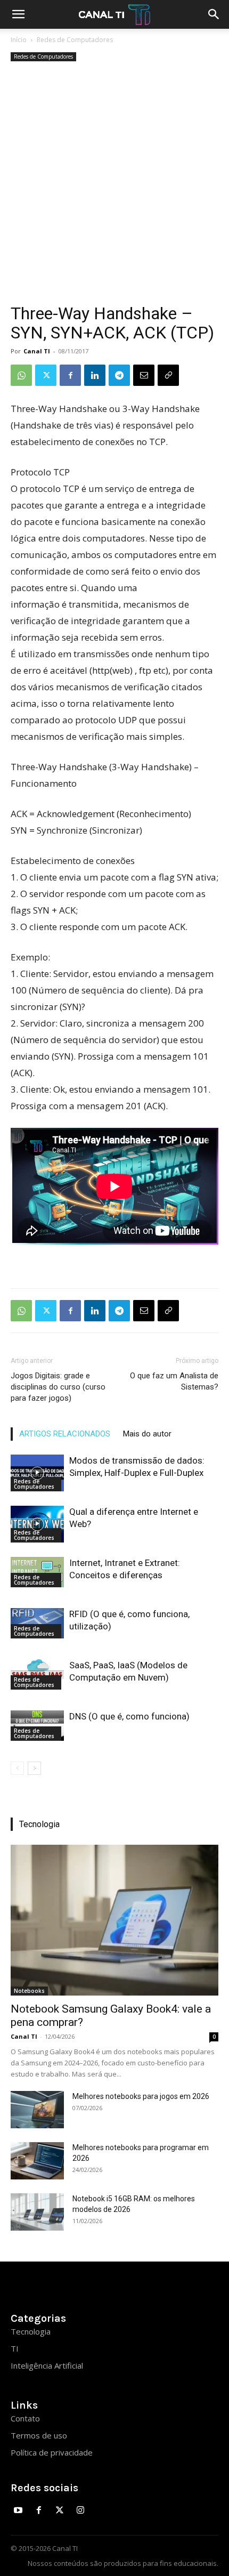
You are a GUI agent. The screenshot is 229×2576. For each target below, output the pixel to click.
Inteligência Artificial (47, 2365)
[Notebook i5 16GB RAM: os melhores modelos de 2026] (37, 2212)
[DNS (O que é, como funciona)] (37, 1725)
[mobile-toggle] (18, 14)
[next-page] (34, 1768)
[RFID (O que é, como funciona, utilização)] (37, 1623)
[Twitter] (46, 375)
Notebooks (29, 1991)
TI (15, 2348)
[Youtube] (18, 2511)
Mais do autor (147, 1434)
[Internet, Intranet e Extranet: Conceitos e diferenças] (37, 1572)
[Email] (144, 375)
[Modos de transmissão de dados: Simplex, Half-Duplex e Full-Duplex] (37, 1473)
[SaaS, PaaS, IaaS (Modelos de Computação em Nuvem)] (37, 1674)
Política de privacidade (52, 2452)
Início (19, 40)
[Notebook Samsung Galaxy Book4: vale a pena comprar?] (114, 1920)
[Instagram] (80, 2511)
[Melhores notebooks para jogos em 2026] (37, 2110)
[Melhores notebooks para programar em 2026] (37, 2161)
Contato (25, 2418)
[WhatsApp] (21, 375)
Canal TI (37, 351)
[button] (214, 14)
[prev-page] (17, 1768)
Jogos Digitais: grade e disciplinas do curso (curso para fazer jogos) (58, 1387)
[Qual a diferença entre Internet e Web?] (37, 1524)
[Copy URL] (168, 375)
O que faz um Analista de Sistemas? (174, 1381)
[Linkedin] (95, 375)
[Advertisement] (114, 184)
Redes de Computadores (75, 40)
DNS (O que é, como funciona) (129, 1716)
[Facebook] (70, 375)
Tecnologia (31, 2331)
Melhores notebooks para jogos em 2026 (141, 2096)
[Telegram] (119, 375)
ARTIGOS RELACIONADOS (65, 1434)
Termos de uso (39, 2435)
